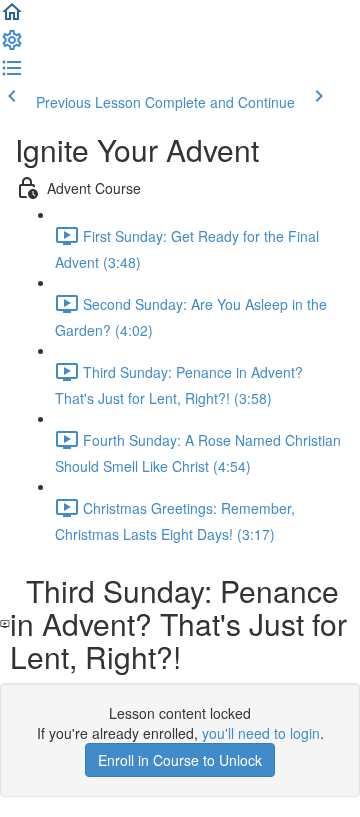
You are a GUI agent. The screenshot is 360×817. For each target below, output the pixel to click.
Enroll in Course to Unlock (180, 760)
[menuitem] (12, 46)
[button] (12, 18)
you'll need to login (261, 733)
